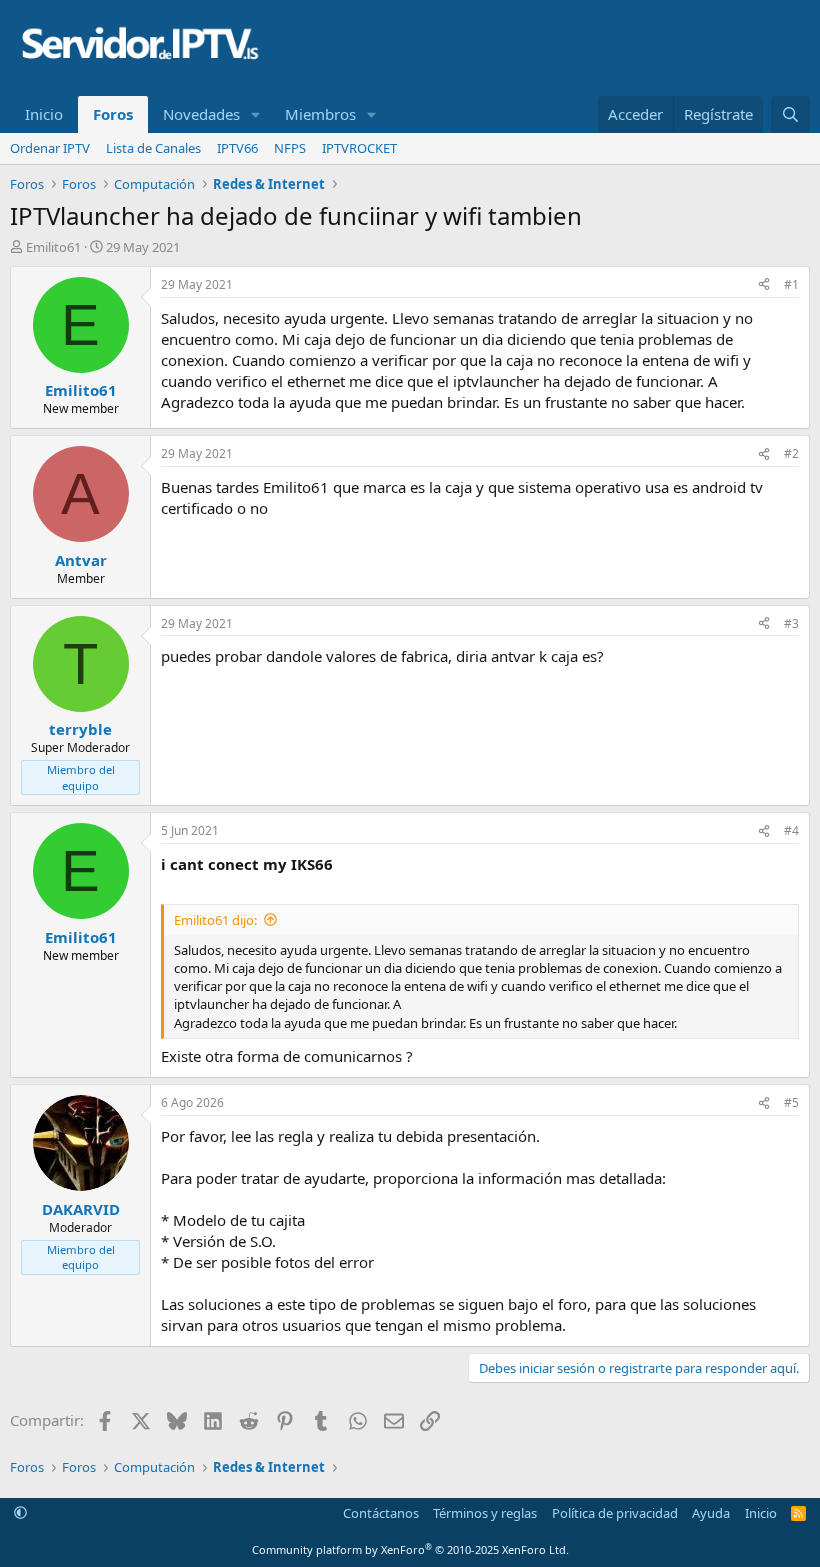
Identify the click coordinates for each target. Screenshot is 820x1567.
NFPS (290, 148)
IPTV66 (237, 148)
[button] (256, 114)
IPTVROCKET (359, 148)
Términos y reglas (485, 1513)
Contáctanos (381, 1513)
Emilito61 (53, 247)
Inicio (44, 114)
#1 (791, 284)
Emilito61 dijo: (215, 920)
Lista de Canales (153, 148)
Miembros (320, 114)
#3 (791, 623)
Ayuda (711, 1513)
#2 (791, 453)
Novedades (201, 114)
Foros (113, 114)
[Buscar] (790, 114)
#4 (791, 830)
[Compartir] (764, 285)
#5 (791, 1102)
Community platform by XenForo (410, 1549)
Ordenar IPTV (50, 148)
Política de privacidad (615, 1513)
